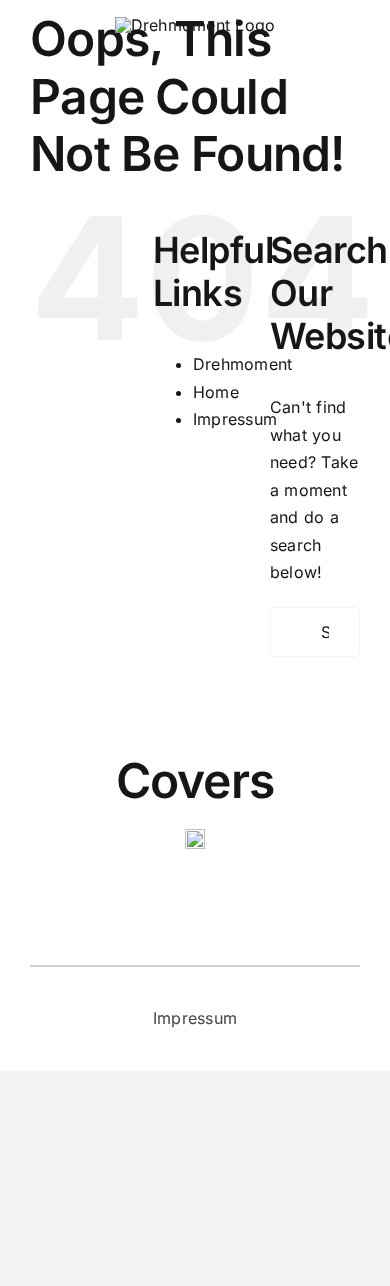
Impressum (235, 419)
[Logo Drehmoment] (195, 25)
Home (216, 392)
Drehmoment (242, 364)
